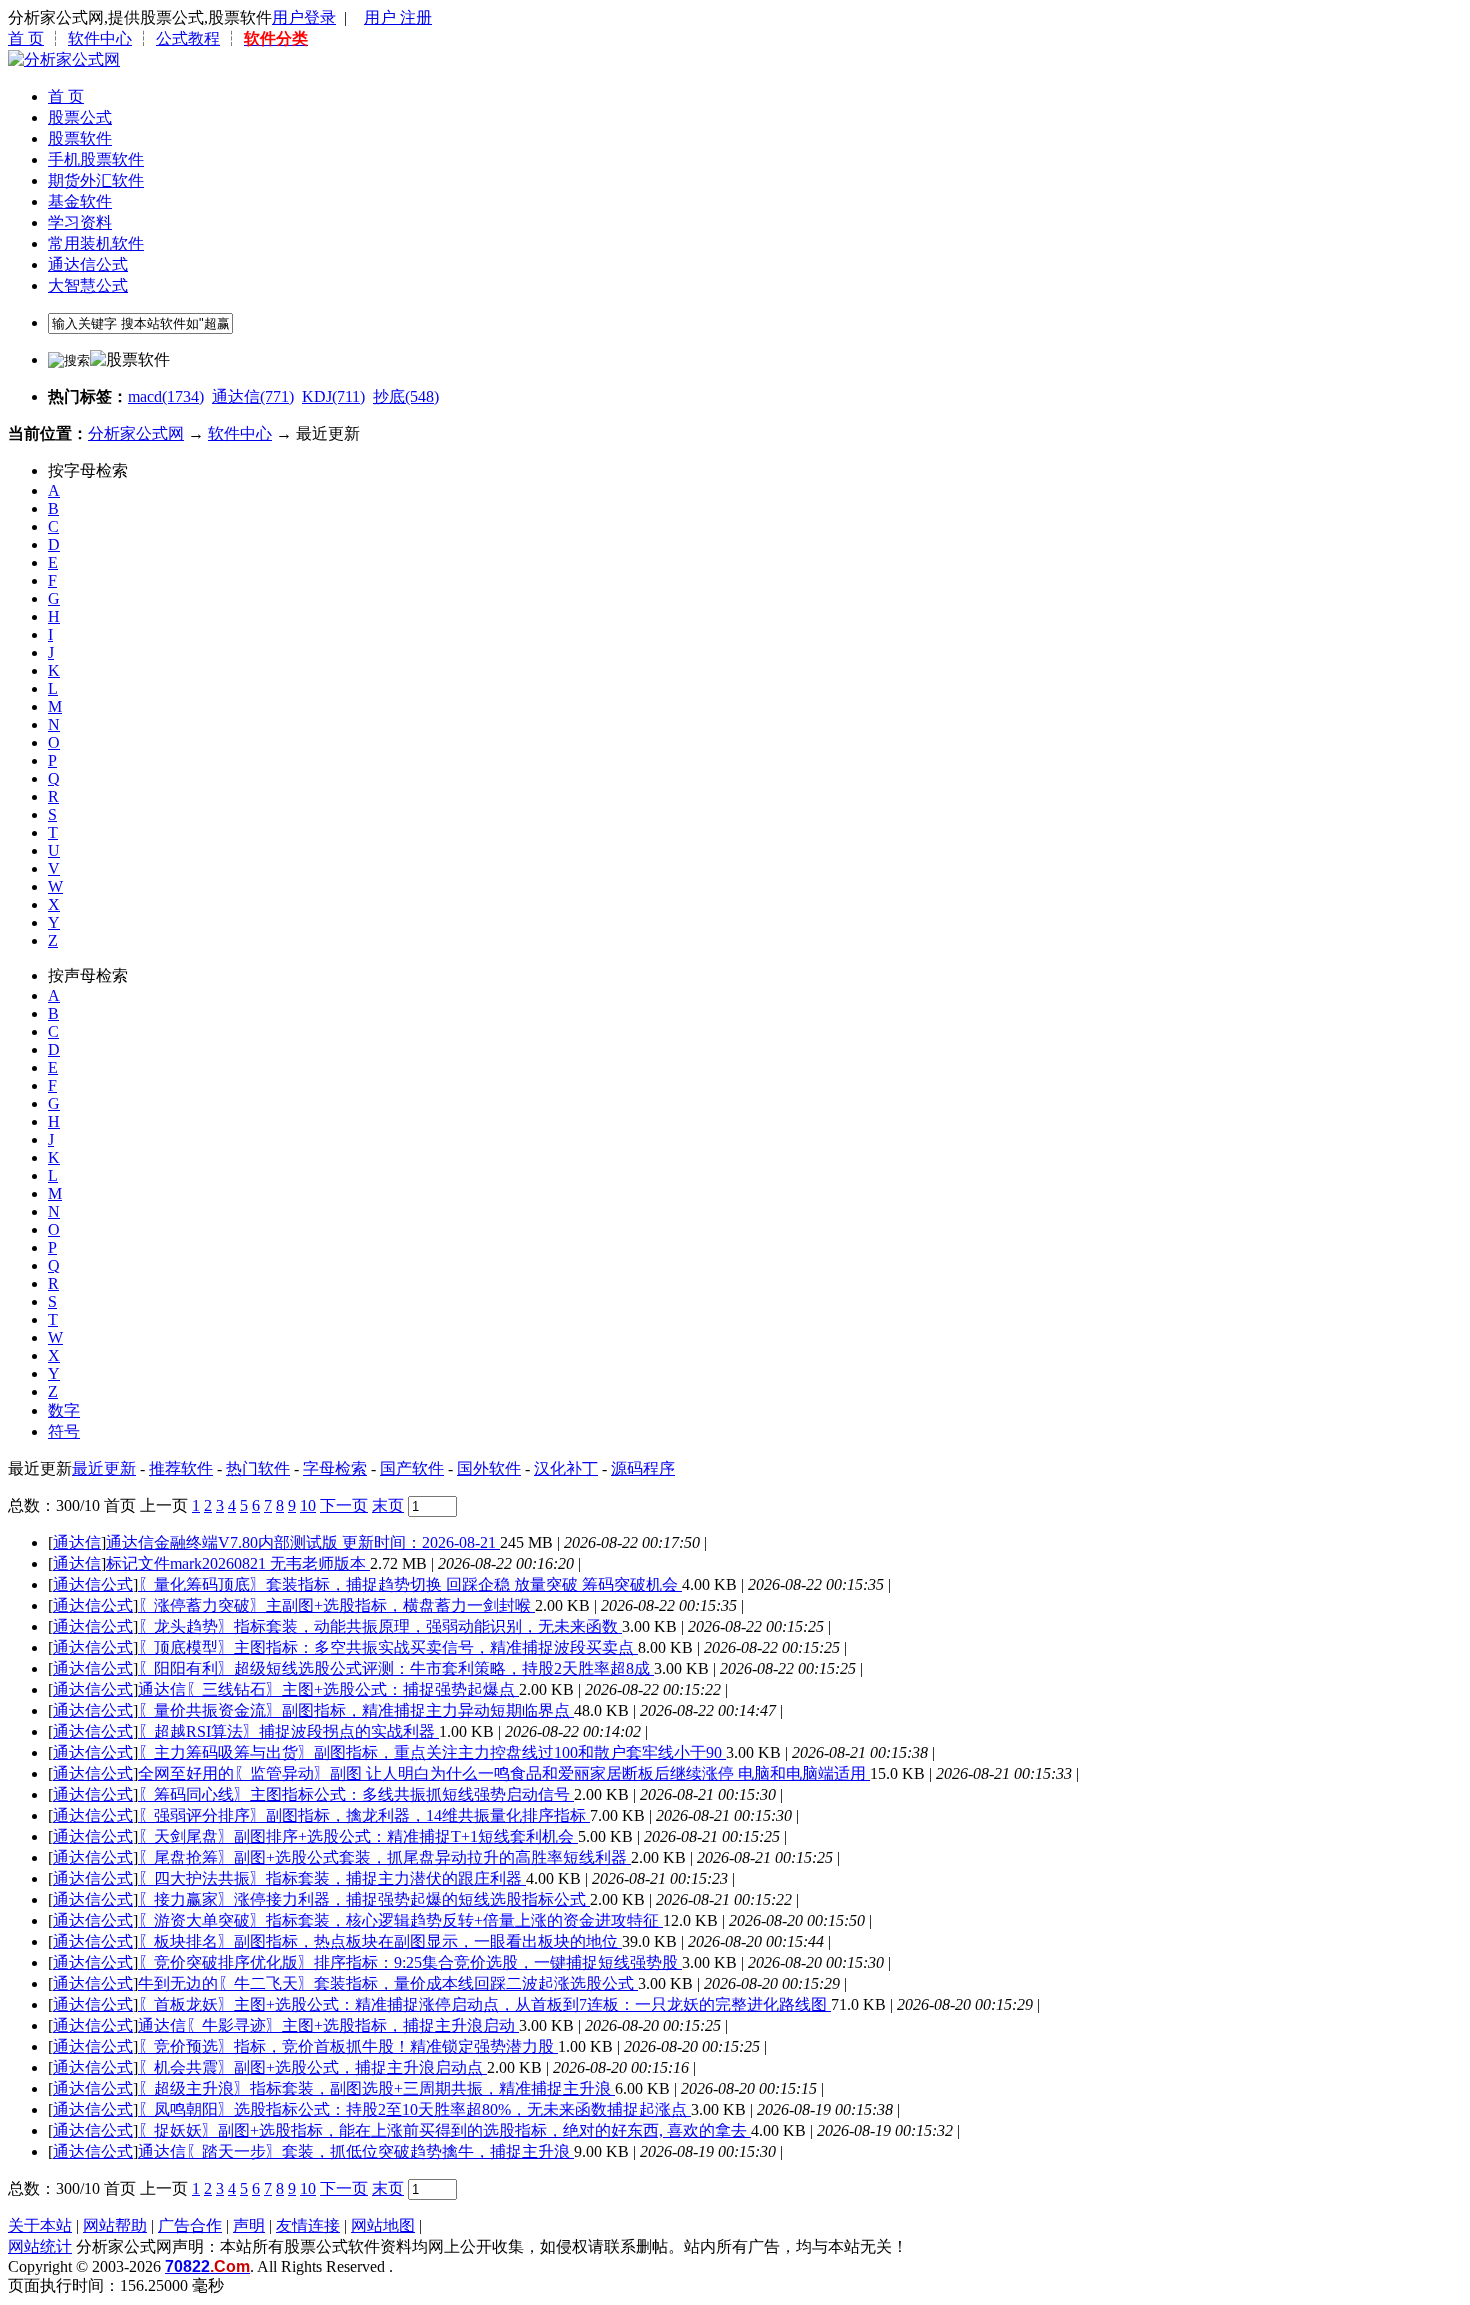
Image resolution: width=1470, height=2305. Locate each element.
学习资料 (80, 222)
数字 (64, 1410)
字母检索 (335, 1468)
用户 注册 (398, 17)
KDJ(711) (333, 396)
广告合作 (190, 2225)
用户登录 (304, 17)
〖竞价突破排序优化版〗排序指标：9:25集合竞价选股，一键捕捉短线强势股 (410, 1962)
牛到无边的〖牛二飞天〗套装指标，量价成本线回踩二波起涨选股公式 (388, 1983)
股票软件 (80, 138)
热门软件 (258, 1468)
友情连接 (308, 2225)
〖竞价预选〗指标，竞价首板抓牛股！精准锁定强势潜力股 (348, 2046)
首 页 (26, 38)
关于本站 (40, 2225)
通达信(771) (253, 396)
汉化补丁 (566, 1468)
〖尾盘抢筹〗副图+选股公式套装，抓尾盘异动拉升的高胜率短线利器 (384, 1857)
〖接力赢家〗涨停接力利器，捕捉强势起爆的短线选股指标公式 (364, 1899)
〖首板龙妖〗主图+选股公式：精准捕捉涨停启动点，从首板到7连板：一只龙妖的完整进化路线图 (484, 2004)
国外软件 (489, 1468)
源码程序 (643, 1468)
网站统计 (40, 2246)
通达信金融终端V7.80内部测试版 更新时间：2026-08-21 (303, 1542)
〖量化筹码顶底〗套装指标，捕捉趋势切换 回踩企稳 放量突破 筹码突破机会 (410, 1584)
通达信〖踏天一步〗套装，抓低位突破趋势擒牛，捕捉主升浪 (356, 2151)
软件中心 (100, 38)
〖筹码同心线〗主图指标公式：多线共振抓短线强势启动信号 (356, 1794)
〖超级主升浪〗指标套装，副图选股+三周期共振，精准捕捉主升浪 (376, 2088)
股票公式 (80, 117)
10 (308, 1505)
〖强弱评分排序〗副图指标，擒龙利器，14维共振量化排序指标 (364, 1815)
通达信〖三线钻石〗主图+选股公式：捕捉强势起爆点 (328, 1689)
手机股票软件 (96, 159)
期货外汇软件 (96, 180)
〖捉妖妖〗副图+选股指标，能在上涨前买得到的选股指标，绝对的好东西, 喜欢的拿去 (444, 2130)
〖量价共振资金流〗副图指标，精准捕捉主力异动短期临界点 (356, 1710)
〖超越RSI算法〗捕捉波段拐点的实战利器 (288, 1731)
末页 (388, 1505)
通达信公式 (88, 264)
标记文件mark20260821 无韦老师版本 (238, 1563)
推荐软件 (181, 1468)
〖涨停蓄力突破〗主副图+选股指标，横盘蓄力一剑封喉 (336, 1605)
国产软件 (412, 1468)
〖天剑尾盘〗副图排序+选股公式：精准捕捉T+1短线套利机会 (358, 1836)
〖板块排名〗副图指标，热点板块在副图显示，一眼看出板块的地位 (380, 1941)
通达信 (77, 1542)
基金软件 (80, 201)
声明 (249, 2225)
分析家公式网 (136, 433)
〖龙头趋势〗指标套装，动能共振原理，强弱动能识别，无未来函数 (380, 1626)
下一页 (344, 1505)
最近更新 (104, 1468)
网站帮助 (115, 2225)
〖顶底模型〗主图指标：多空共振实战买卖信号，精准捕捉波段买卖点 (388, 1647)
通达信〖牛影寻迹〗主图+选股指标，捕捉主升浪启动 (328, 2025)
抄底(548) (406, 396)
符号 (64, 1431)
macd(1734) (166, 396)
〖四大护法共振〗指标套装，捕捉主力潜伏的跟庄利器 (332, 1878)
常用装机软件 (96, 243)
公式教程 (188, 38)
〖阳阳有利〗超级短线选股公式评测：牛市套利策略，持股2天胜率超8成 (396, 1668)
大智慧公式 (88, 285)
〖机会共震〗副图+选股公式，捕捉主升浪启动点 (312, 2067)
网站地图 (383, 2225)
